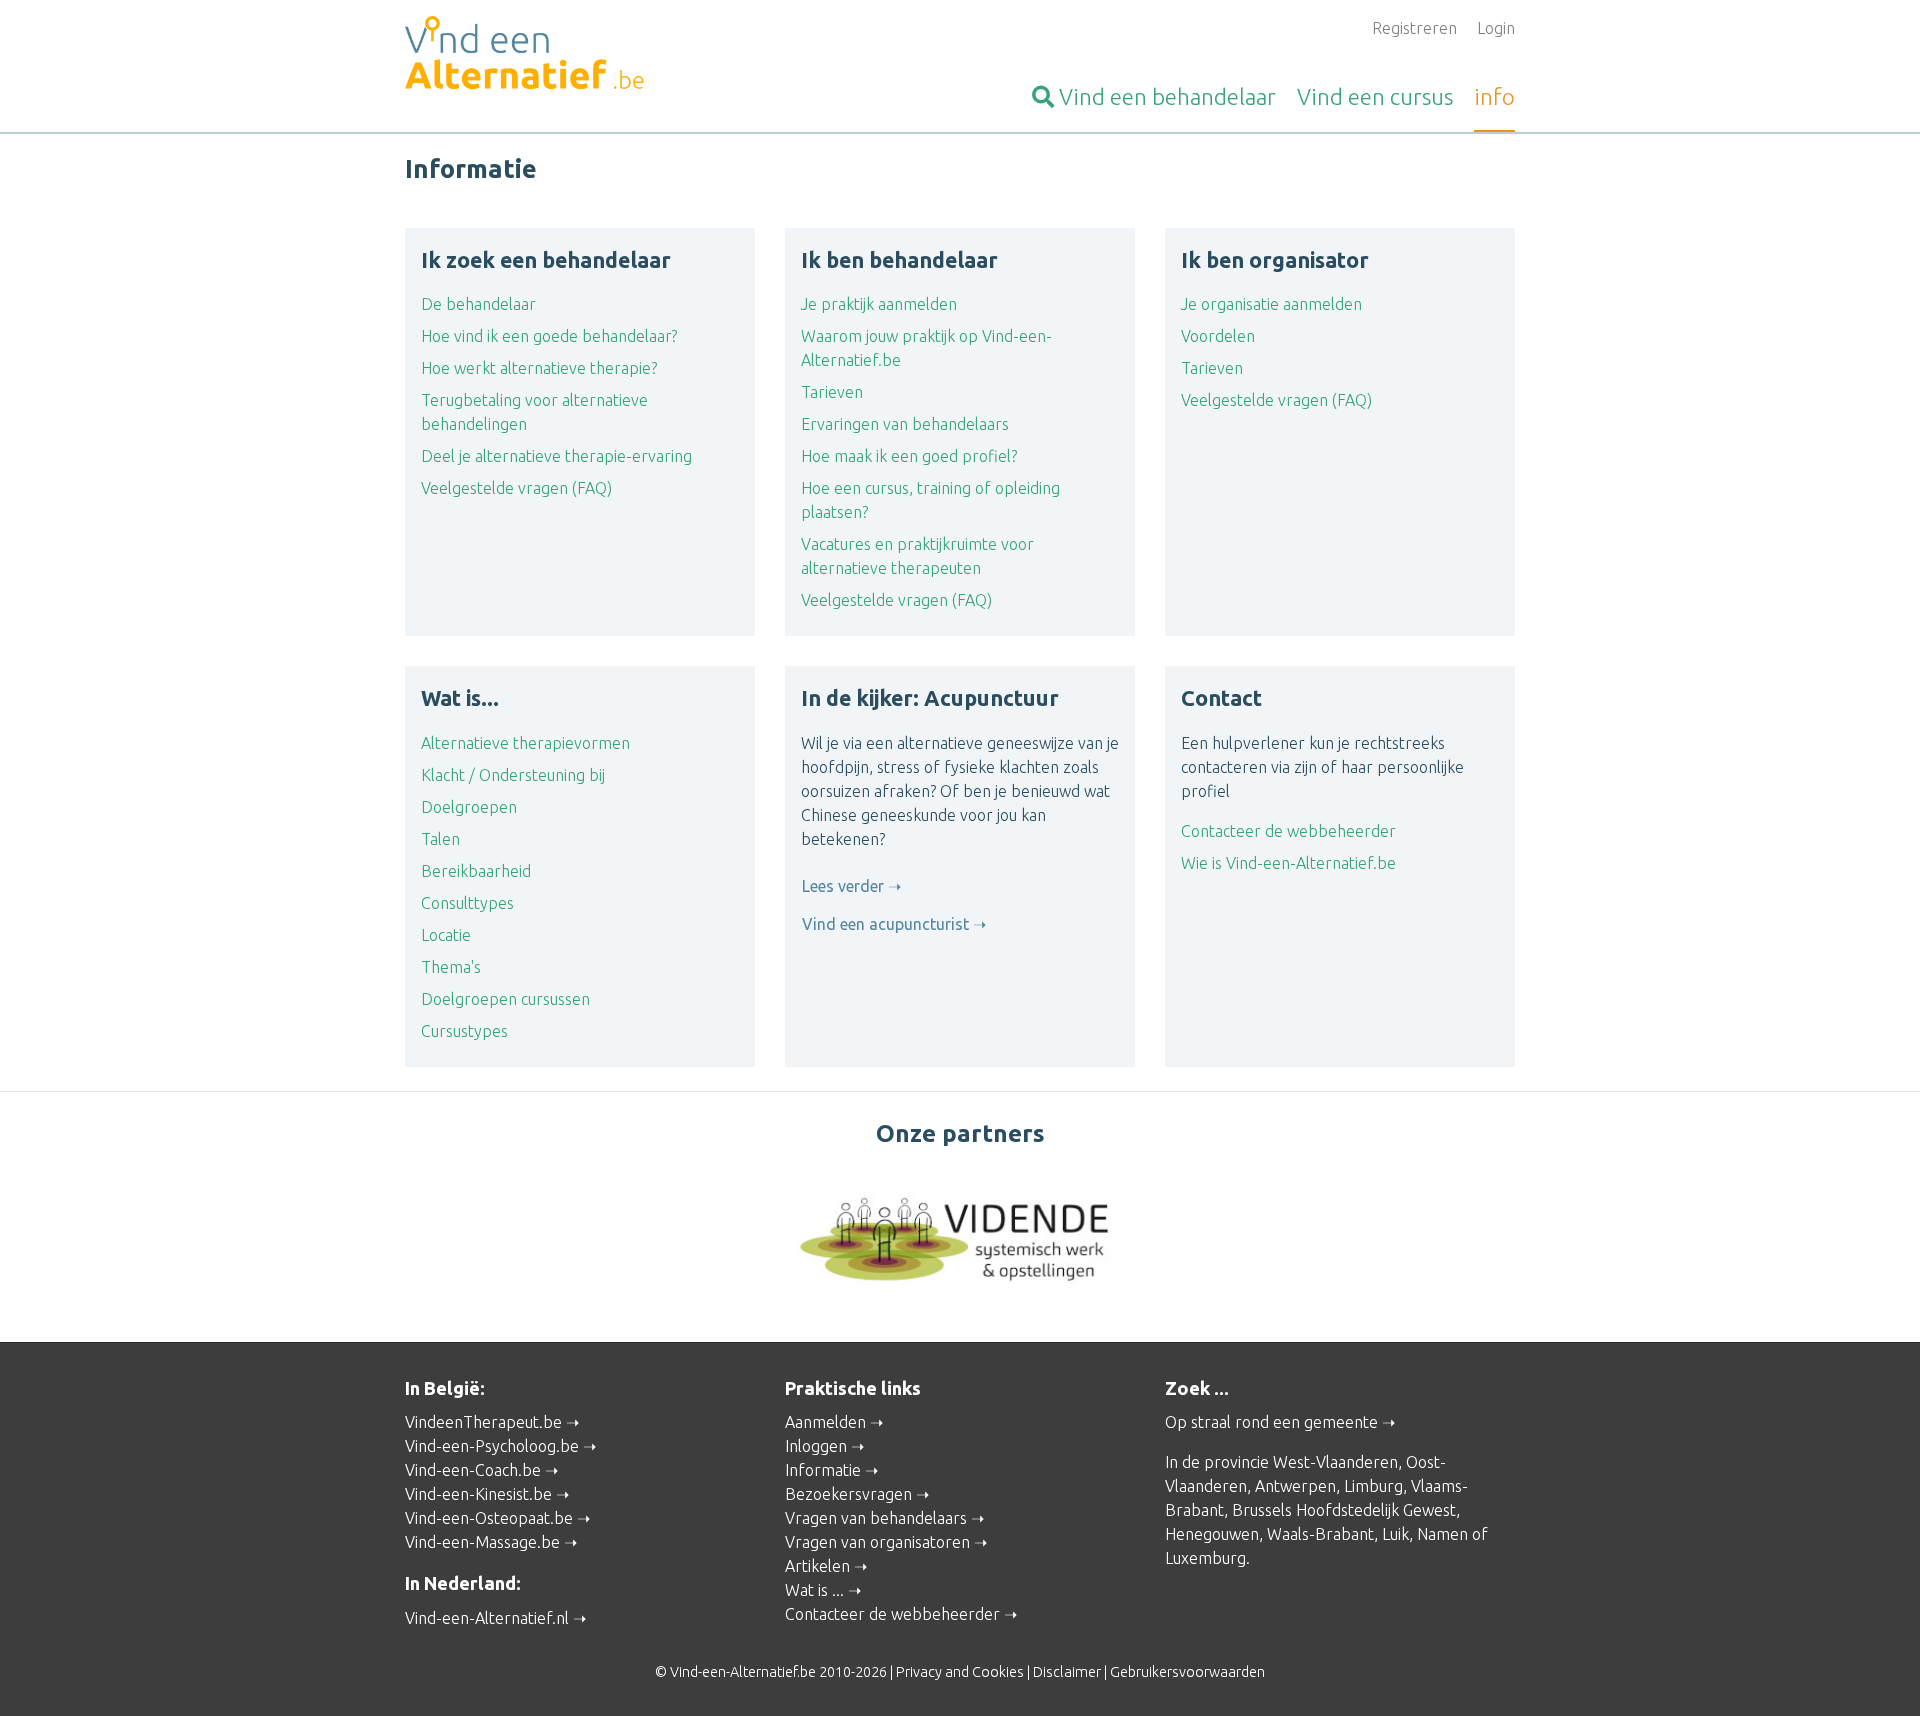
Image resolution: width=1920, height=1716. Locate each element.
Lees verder (843, 886)
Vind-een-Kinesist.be (478, 1494)
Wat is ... (814, 1590)
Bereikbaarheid (476, 871)
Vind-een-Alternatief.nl (487, 1618)
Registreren (1414, 28)
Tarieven (832, 392)
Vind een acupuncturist (885, 924)
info (1494, 96)
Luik (1395, 1534)
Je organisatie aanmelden (1271, 304)
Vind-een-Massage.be (482, 1542)
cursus (1375, 96)
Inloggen (816, 1446)
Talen (440, 839)
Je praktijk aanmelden (879, 304)
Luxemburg (1205, 1558)
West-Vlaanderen (1335, 1462)
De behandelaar (478, 304)
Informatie (823, 1470)
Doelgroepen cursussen (505, 999)
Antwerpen (1295, 1486)
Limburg (1373, 1486)
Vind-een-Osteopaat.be (489, 1518)
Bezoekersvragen (848, 1494)
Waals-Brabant (1320, 1534)
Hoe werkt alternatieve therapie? (539, 368)
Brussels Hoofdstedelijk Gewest (1344, 1510)
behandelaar (1167, 96)
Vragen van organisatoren (877, 1542)
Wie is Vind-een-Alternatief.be (1288, 863)
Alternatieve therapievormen (525, 743)
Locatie (446, 935)
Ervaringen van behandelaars (905, 424)
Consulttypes (467, 903)
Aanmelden (825, 1422)
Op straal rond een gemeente (1271, 1422)
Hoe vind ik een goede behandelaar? (549, 336)
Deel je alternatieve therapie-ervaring (556, 456)
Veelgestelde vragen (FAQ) (516, 488)
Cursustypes (464, 1031)
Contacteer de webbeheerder (1288, 831)
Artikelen (817, 1566)
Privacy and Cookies (960, 1672)
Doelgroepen (469, 807)
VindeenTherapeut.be (483, 1422)
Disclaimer (1067, 1672)
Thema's (451, 967)
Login (1496, 28)
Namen (1442, 1534)
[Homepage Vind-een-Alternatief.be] (580, 56)
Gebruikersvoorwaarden (1187, 1672)
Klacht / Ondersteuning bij (513, 775)
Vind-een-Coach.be (473, 1470)
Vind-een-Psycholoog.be (492, 1446)
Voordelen (1218, 336)
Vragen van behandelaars (876, 1518)
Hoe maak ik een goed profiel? (909, 456)
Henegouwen (1212, 1534)
